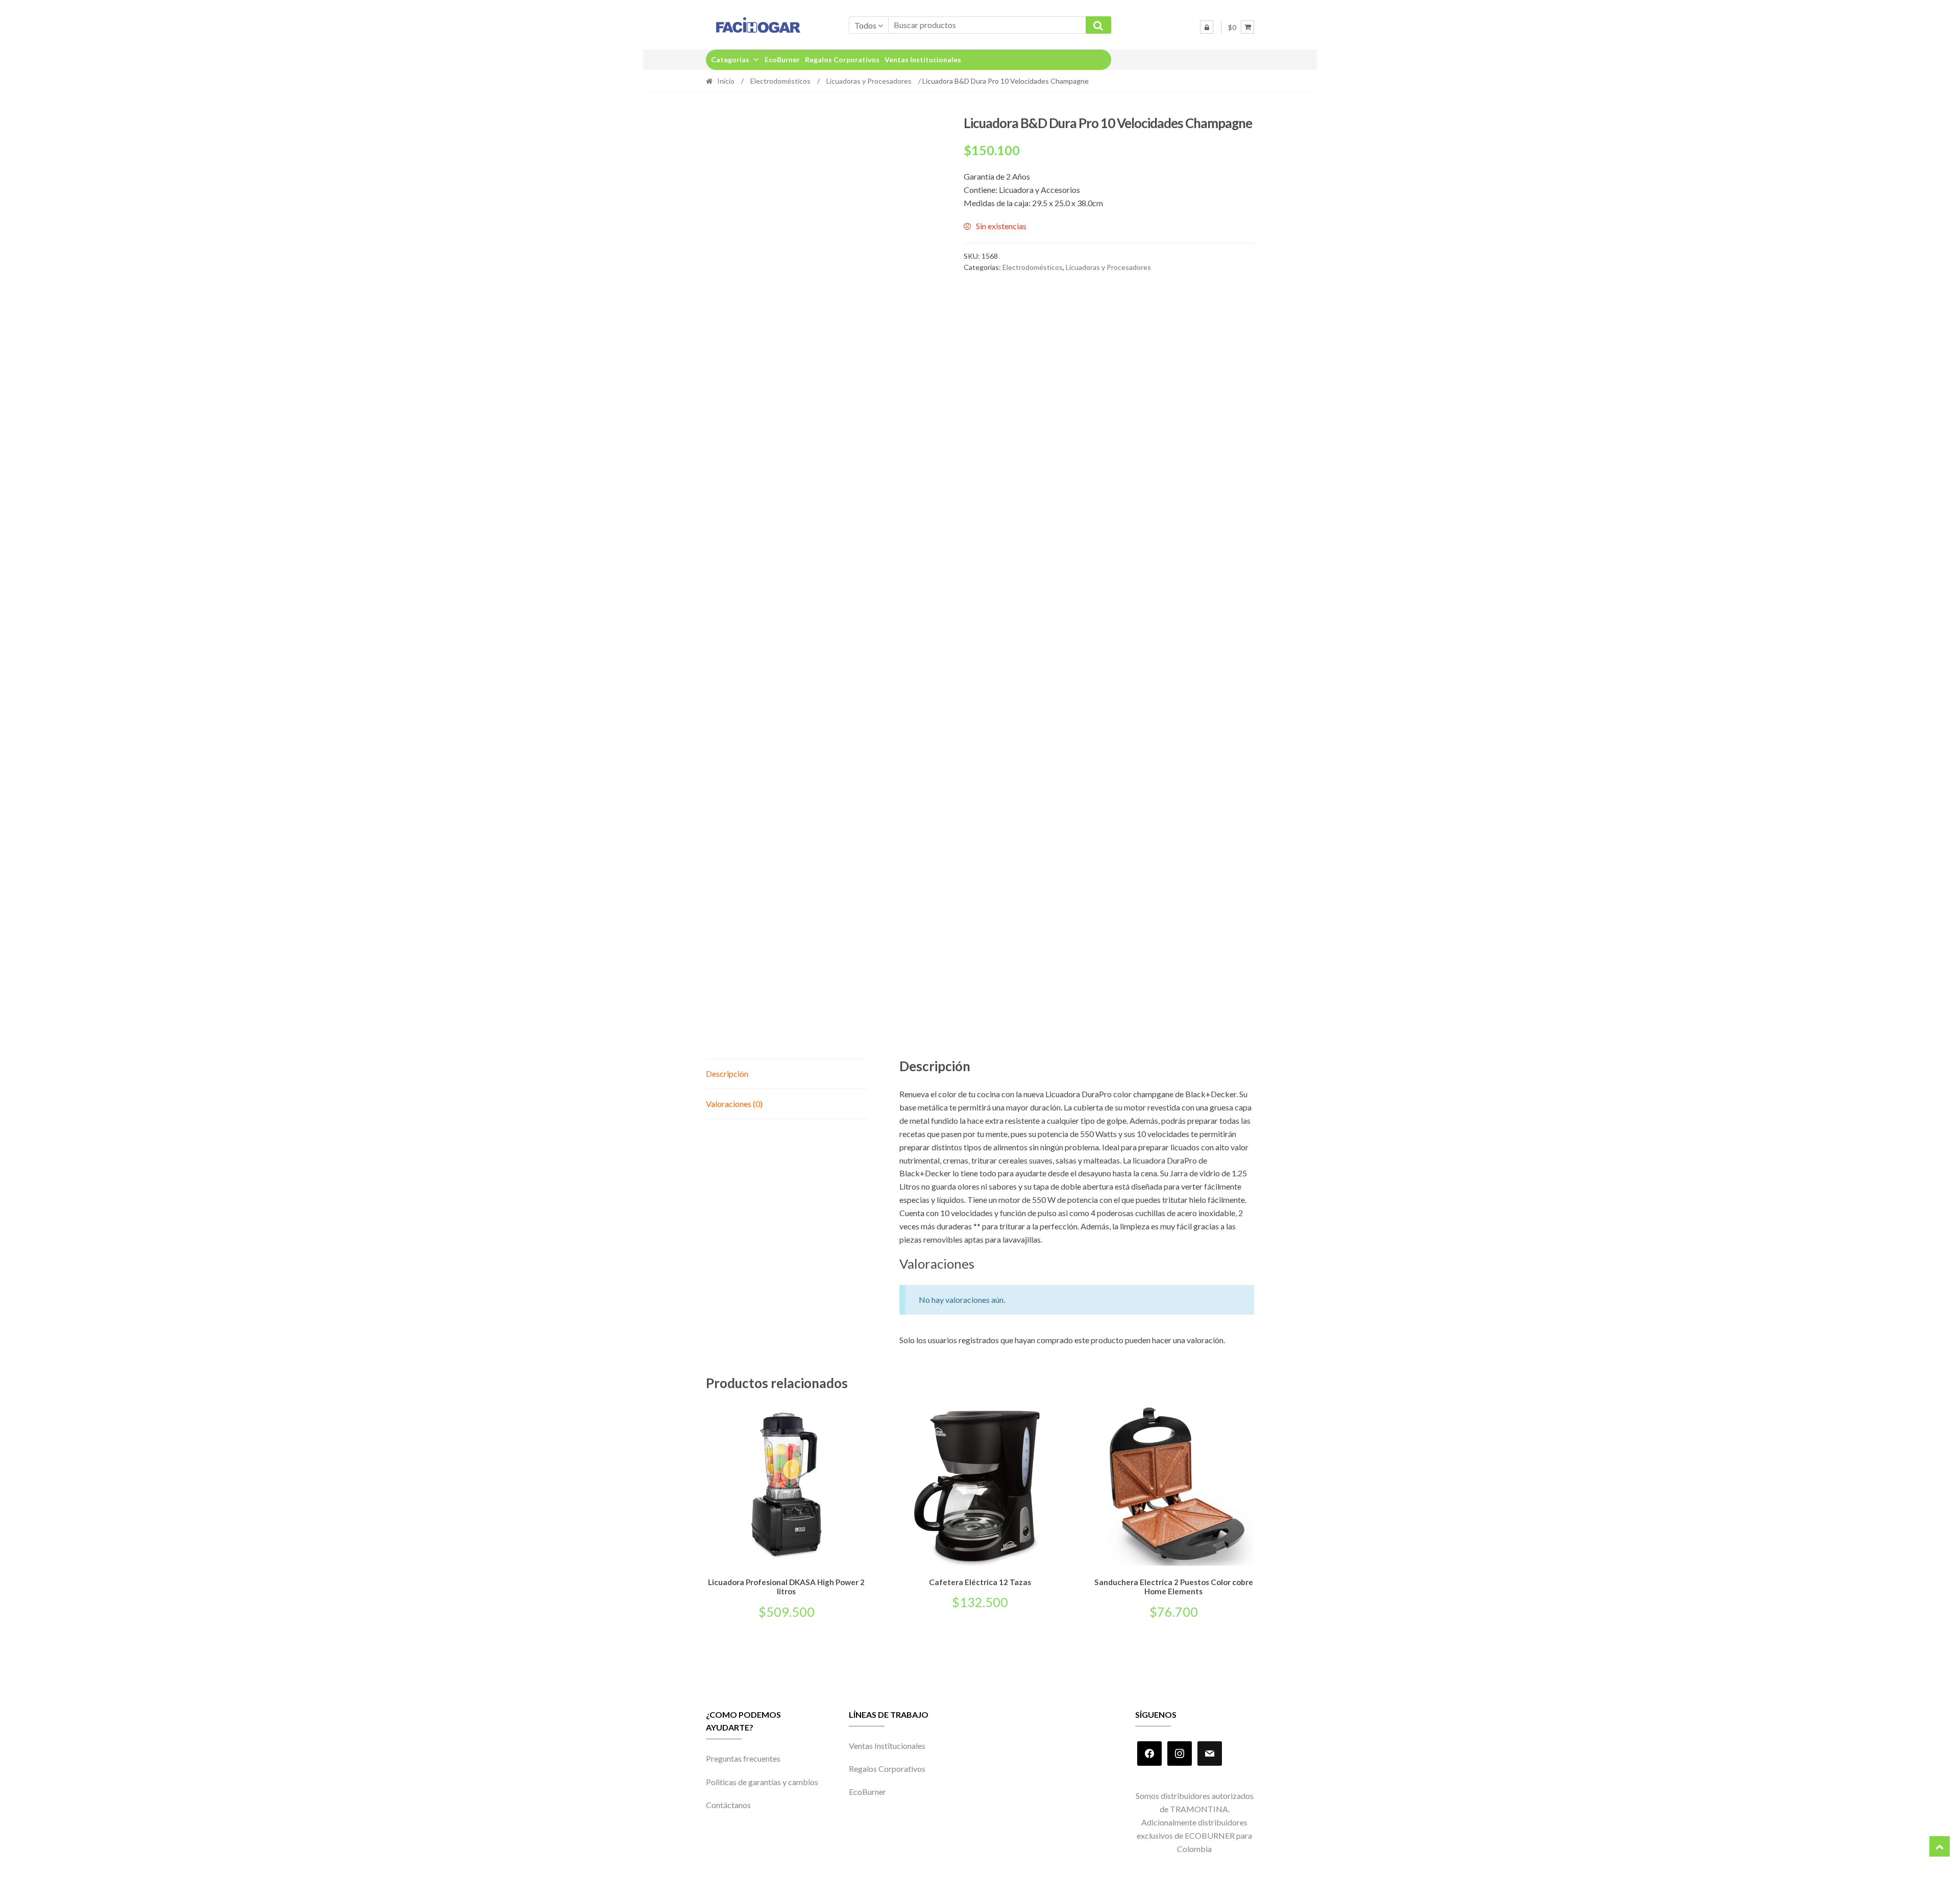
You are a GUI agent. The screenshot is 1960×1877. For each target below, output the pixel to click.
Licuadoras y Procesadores (869, 81)
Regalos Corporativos (842, 59)
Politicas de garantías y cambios (762, 1782)
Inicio (726, 81)
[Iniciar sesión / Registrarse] (1207, 27)
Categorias (730, 59)
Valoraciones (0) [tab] (734, 1104)
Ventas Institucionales (923, 59)
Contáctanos (728, 1805)
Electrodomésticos (780, 81)
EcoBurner (782, 59)
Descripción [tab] (727, 1073)
